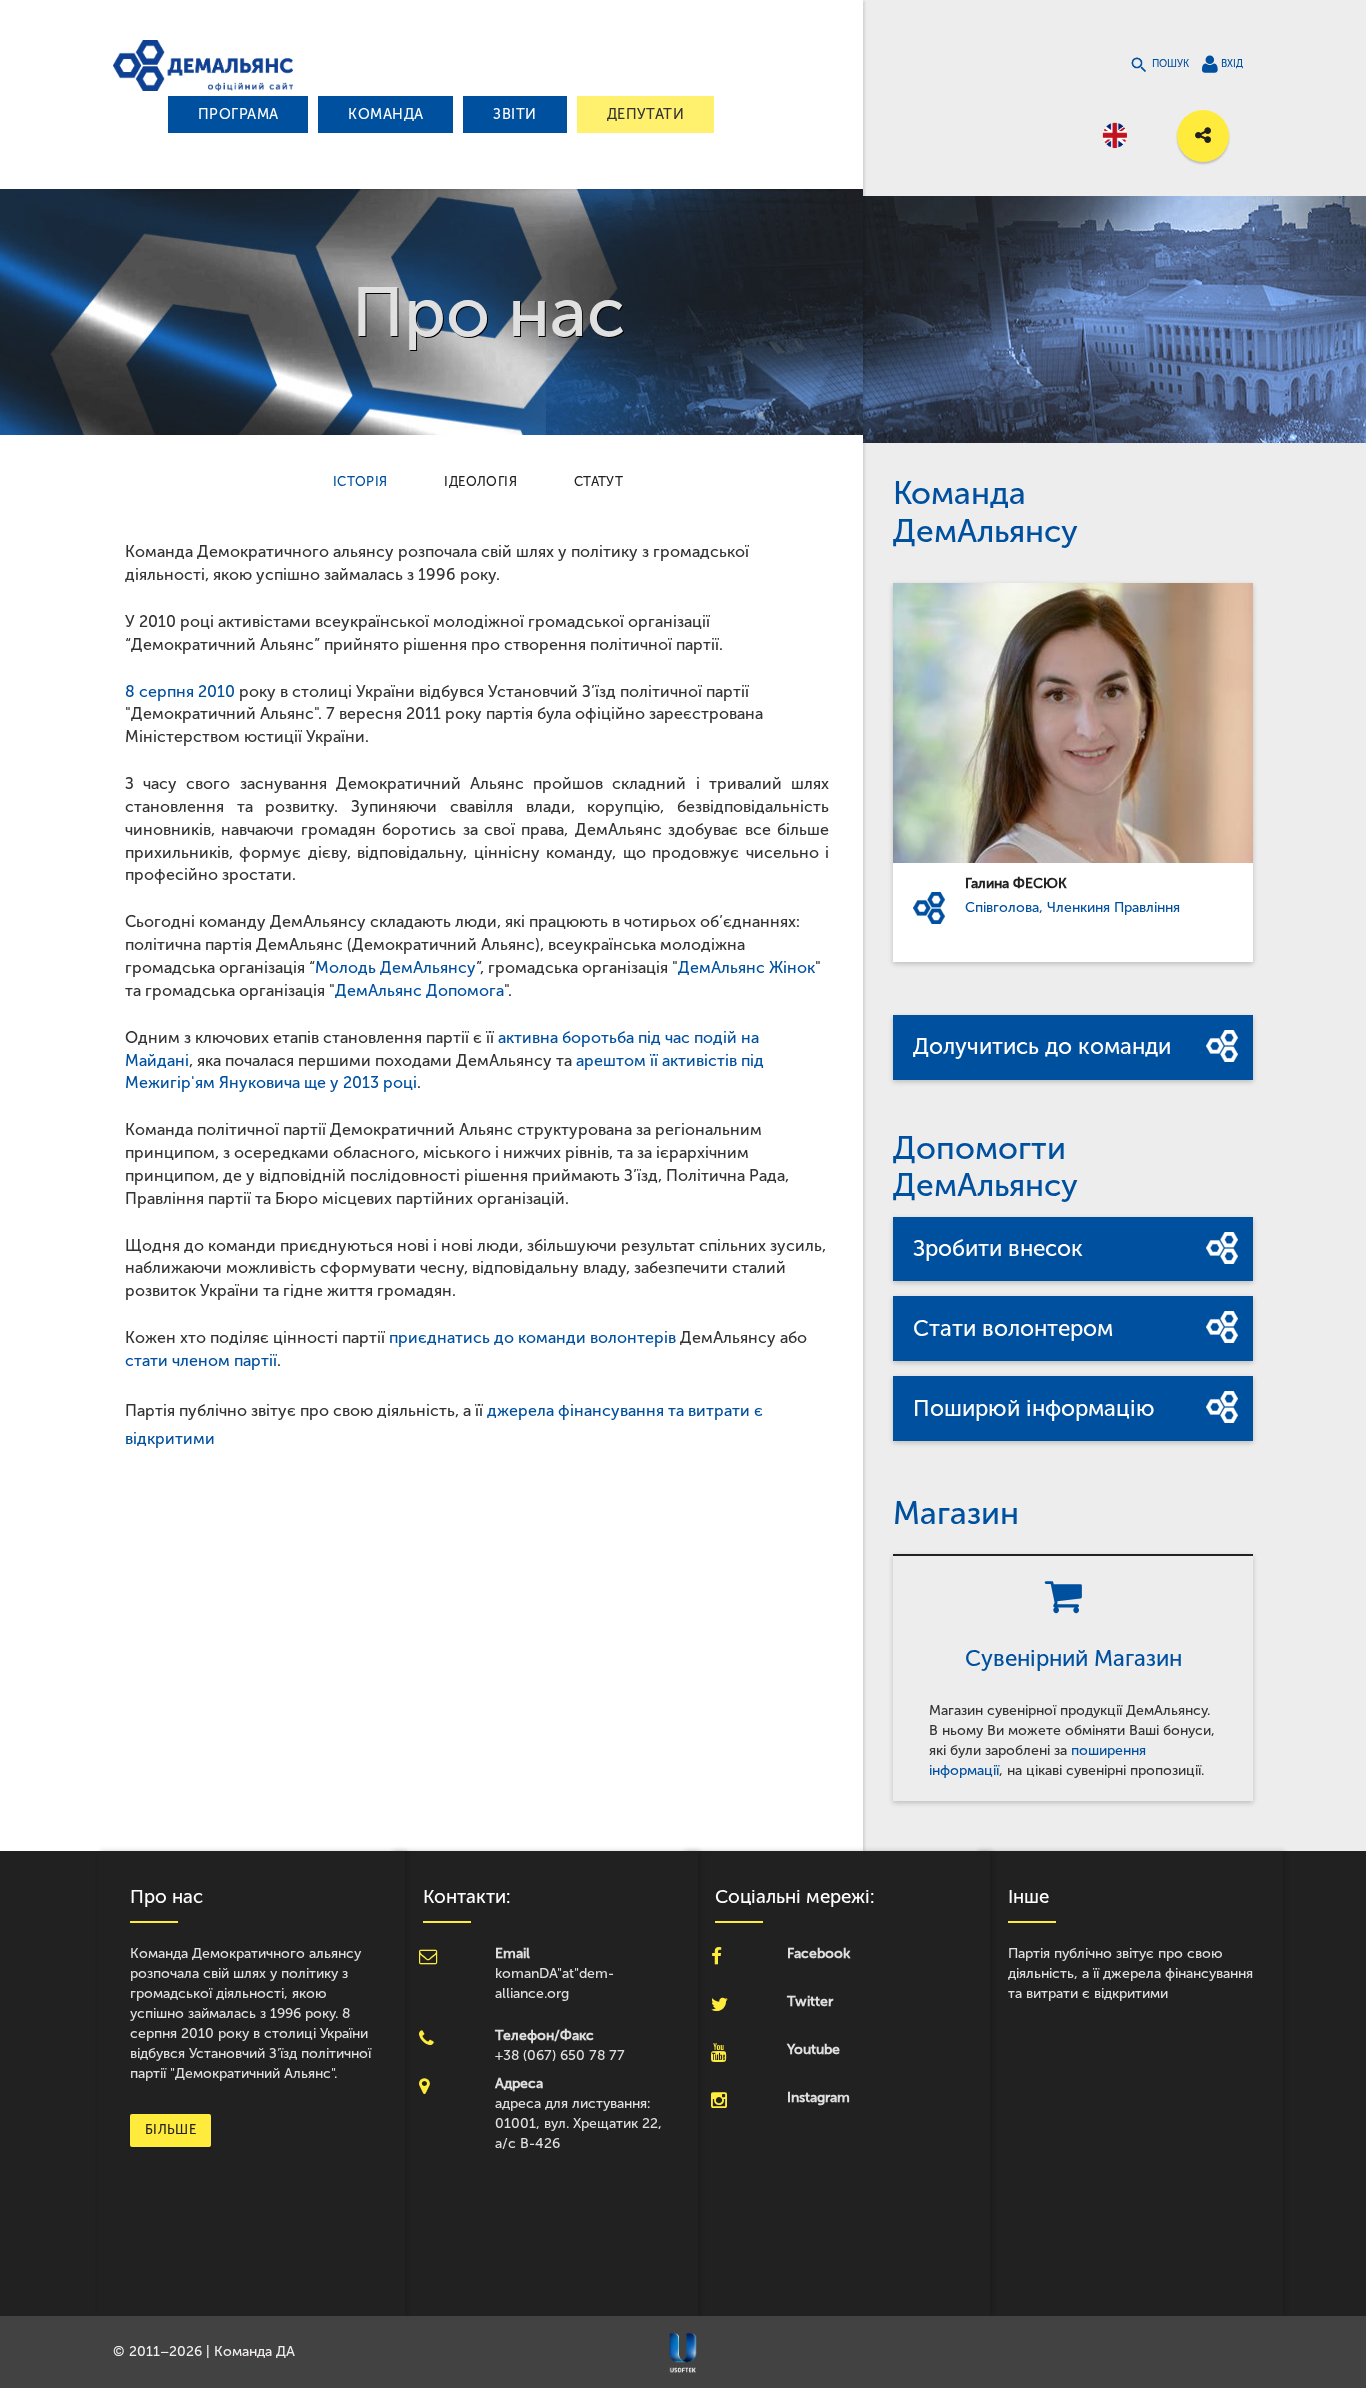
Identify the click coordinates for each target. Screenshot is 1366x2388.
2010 (216, 691)
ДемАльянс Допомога (419, 990)
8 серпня (159, 691)
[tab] (360, 482)
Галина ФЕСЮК (1016, 883)
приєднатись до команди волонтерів (532, 1337)
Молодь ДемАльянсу (395, 967)
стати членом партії (201, 1360)
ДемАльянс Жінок (746, 967)
